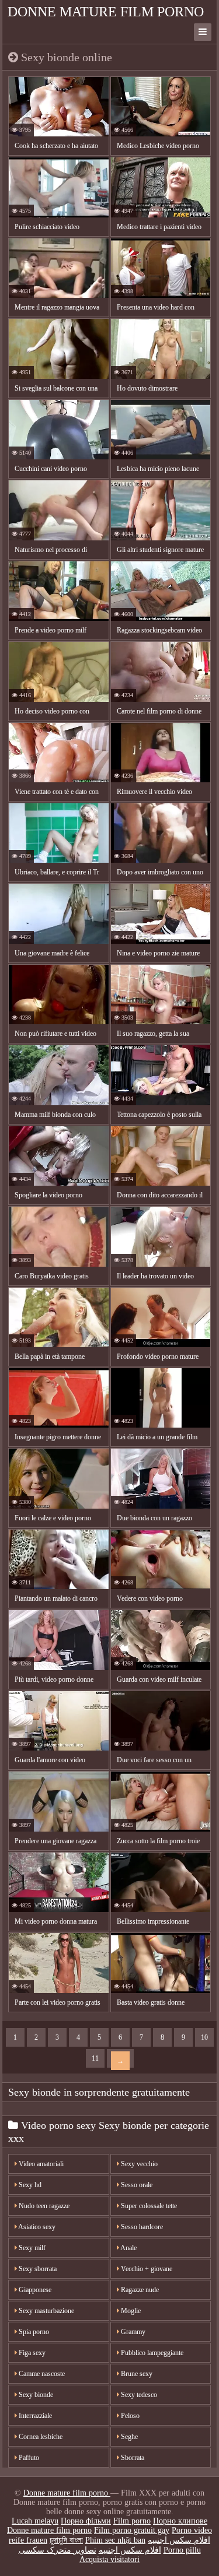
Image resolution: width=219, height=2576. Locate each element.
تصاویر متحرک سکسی (58, 2550)
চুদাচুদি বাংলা (66, 2540)
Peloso (129, 2416)
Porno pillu (182, 2550)
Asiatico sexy (36, 2227)
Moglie (130, 2311)
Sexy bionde (35, 2395)
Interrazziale (34, 2416)
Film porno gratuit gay (132, 2530)
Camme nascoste (41, 2374)
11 (95, 2058)
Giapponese (34, 2290)
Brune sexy (136, 2374)
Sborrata (132, 2458)
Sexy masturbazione (46, 2311)
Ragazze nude (139, 2290)
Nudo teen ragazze (43, 2206)
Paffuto (28, 2458)
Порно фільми (86, 2521)
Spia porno (33, 2332)
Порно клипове (180, 2521)
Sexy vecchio (138, 2164)
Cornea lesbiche (40, 2437)
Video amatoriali (40, 2164)
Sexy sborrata (37, 2269)
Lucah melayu (35, 2521)
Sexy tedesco (138, 2395)
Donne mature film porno (106, 12)
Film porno (132, 2521)
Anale (128, 2248)
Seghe (128, 2437)
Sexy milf (31, 2248)
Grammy (132, 2332)
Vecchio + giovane (146, 2269)
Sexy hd (29, 2185)
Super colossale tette (148, 2206)
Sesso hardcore (141, 2227)
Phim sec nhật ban (115, 2540)
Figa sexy (31, 2353)
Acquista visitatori (109, 2559)
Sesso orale (136, 2185)
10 (204, 2037)
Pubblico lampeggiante (151, 2353)
